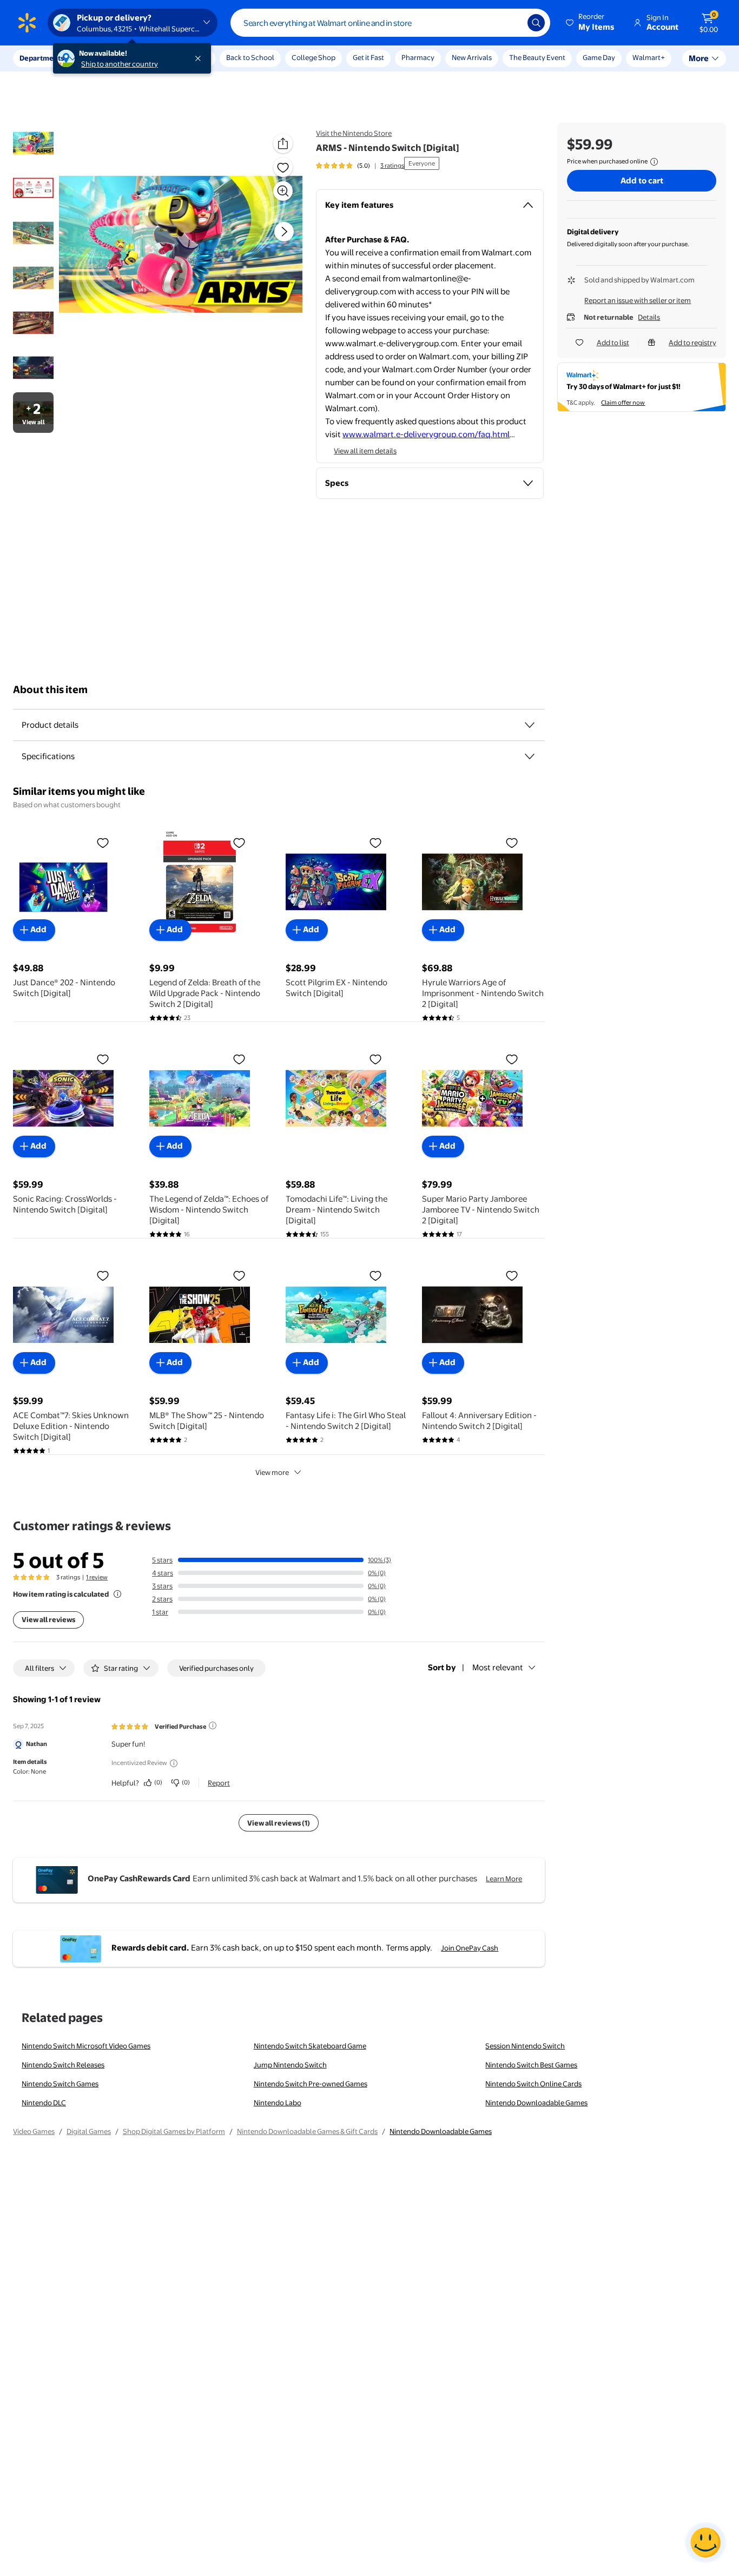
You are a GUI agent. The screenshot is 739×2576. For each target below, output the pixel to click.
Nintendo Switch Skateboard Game (310, 2046)
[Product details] (530, 725)
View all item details (365, 451)
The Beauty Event (537, 57)
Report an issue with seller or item (638, 300)
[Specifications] (530, 756)
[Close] (200, 58)
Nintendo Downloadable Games (536, 2103)
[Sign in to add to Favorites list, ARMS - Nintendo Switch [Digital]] (283, 167)
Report (219, 1783)
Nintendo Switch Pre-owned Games (311, 2084)
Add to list (613, 342)
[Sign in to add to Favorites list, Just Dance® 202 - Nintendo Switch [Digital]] (103, 842)
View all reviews (48, 1619)
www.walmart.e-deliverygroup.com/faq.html (426, 434)
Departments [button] (42, 58)
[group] (360, 166)
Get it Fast (368, 57)
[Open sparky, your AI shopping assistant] (705, 2542)
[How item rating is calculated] (117, 1594)
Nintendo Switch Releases (63, 2065)
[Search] (536, 23)
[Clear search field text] (511, 23)
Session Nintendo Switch (525, 2046)
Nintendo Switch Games (60, 2084)
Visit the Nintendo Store (354, 133)
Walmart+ (649, 57)
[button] (591, 23)
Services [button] (109, 58)
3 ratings (392, 166)
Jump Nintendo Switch (290, 2065)
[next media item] (284, 232)
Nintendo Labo (278, 2103)
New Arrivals (472, 57)
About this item (50, 690)
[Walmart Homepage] (27, 23)
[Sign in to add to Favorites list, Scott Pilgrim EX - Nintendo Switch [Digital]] (375, 842)
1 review (97, 1577)
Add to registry (692, 342)
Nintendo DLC (44, 2103)
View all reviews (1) (279, 1823)
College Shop (314, 57)
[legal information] (654, 162)
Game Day (599, 57)
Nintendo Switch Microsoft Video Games (86, 2046)
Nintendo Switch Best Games (531, 2065)
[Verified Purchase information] (213, 1725)
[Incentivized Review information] (174, 1763)
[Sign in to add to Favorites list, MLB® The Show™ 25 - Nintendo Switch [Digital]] (239, 1275)
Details (649, 317)
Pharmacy (418, 57)
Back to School (250, 57)
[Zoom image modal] (283, 191)
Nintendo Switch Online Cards (533, 2084)
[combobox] (390, 23)
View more (272, 1472)
